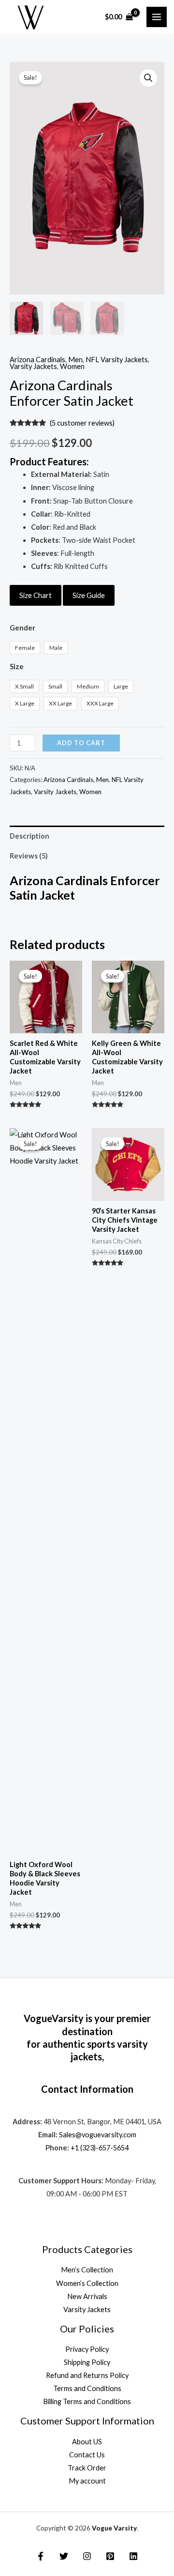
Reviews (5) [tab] (29, 856)
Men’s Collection (87, 2270)
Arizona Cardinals (37, 360)
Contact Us (87, 2455)
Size (17, 667)
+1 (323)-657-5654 (100, 2148)
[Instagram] (87, 2556)
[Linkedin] (133, 2556)
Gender (22, 628)
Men (75, 360)
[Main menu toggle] (157, 17)
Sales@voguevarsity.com (98, 2135)
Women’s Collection (87, 2283)
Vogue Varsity (114, 2528)
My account (87, 2481)
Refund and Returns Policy (87, 2375)
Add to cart (81, 743)
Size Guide (89, 595)
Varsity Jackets (33, 366)
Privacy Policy (87, 2349)
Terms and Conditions (87, 2388)
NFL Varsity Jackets (117, 360)
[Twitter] (64, 2556)
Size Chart (36, 595)
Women (72, 366)
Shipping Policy (87, 2362)
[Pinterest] (110, 2556)
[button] (148, 78)
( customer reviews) (82, 423)
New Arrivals (87, 2296)
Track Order (87, 2468)
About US (87, 2442)
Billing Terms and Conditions (87, 2401)
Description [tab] (29, 836)
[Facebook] (41, 2556)
